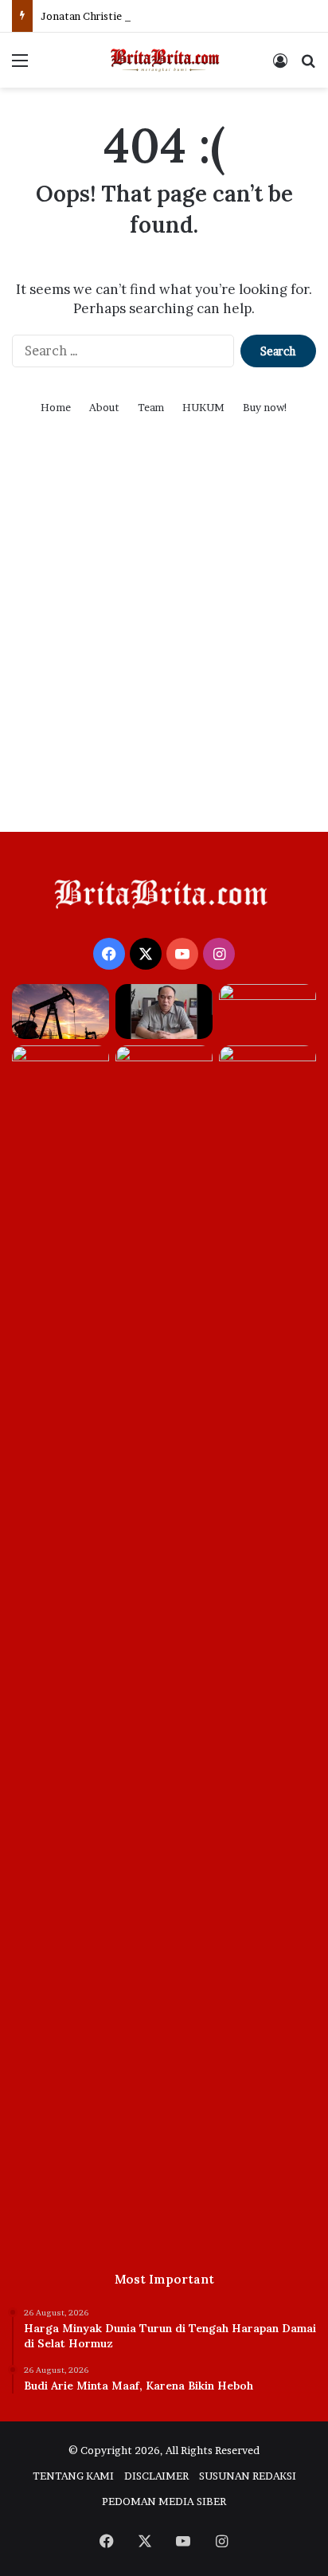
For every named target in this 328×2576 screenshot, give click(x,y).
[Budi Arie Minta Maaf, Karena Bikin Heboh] (164, 1012)
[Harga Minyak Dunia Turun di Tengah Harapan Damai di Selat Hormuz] (61, 1012)
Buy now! (266, 407)
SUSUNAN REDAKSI (248, 2476)
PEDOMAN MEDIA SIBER (164, 2501)
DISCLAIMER (156, 2476)
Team (151, 407)
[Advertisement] (164, 644)
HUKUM (203, 407)
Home (56, 407)
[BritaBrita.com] (164, 60)
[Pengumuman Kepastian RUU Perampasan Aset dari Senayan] (164, 1643)
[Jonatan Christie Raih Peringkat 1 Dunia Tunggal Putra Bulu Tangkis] (267, 1012)
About (104, 407)
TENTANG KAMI (73, 2476)
